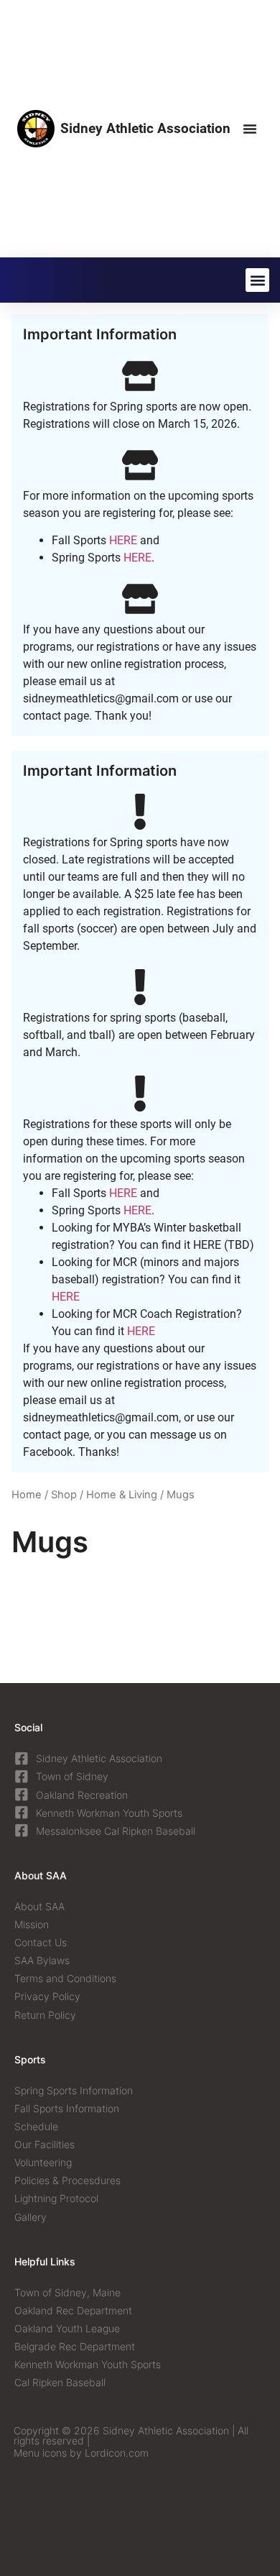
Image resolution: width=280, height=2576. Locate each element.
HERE (123, 540)
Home (27, 1495)
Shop (64, 1495)
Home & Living (122, 1495)
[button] (257, 280)
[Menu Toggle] (250, 129)
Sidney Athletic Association (145, 128)
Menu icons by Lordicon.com (81, 2453)
